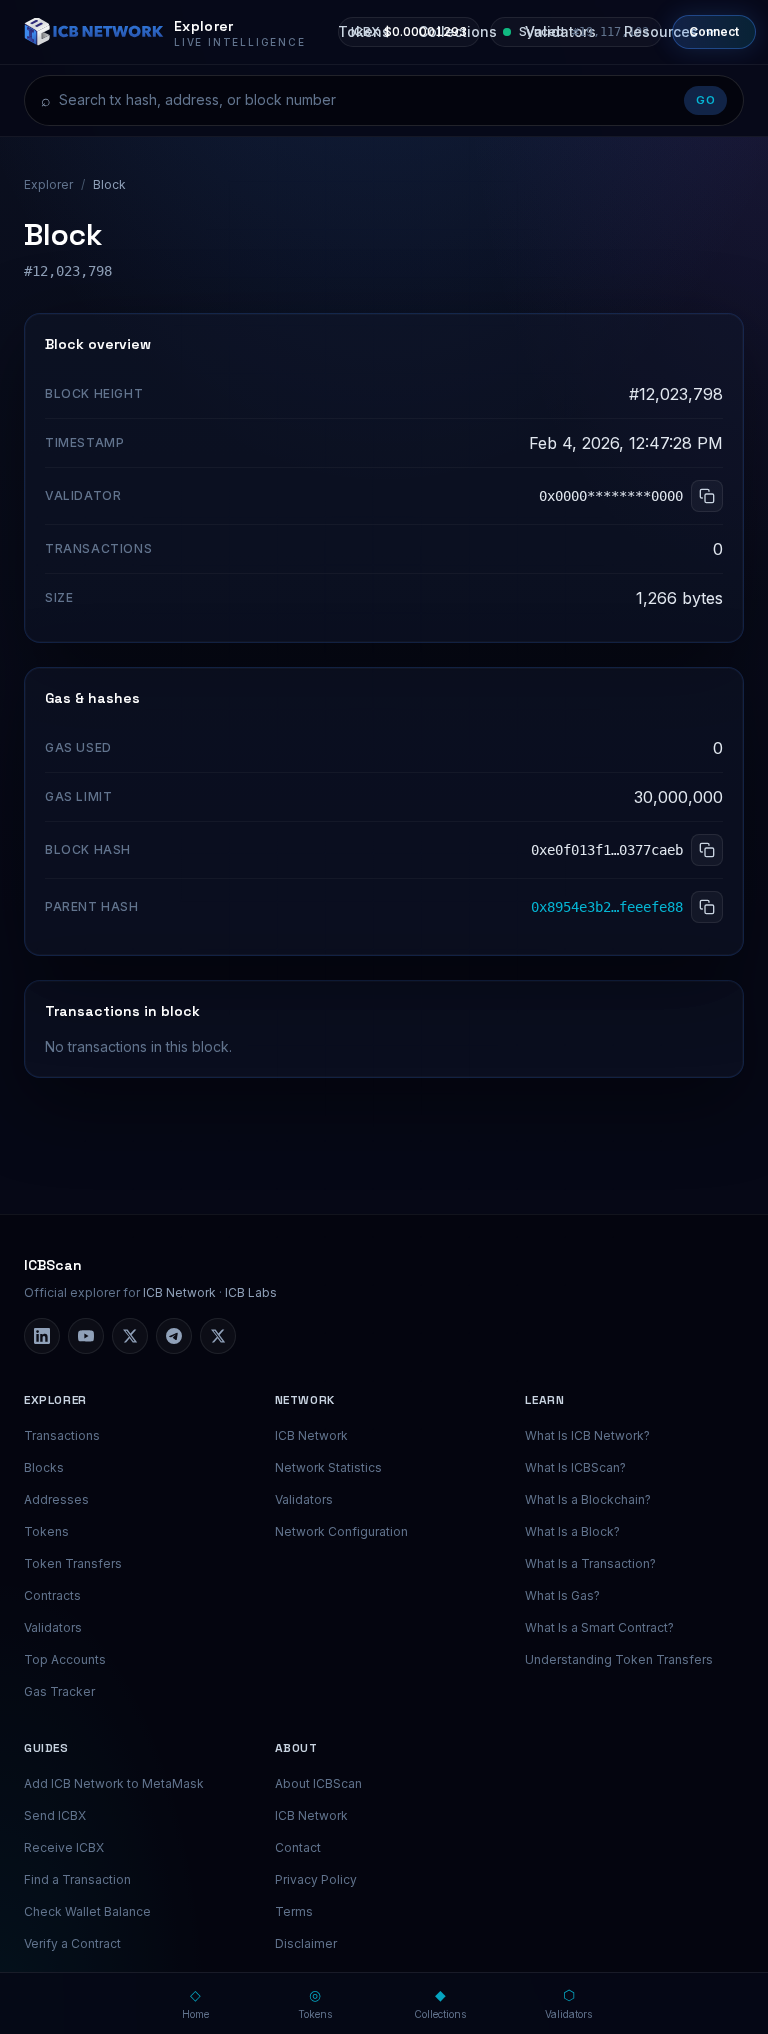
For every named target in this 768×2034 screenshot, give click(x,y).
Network (305, 1400)
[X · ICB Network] (218, 1336)
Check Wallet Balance (87, 1911)
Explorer (48, 184)
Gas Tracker (59, 1691)
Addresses (56, 1499)
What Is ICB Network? (587, 1435)
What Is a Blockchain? (588, 1499)
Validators (53, 1627)
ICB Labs (251, 1292)
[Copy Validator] (707, 496)
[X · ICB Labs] (130, 1336)
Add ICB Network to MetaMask (114, 1783)
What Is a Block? (572, 1531)
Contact (298, 1847)
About (296, 1748)
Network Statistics (328, 1467)
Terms (294, 1911)
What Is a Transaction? (590, 1563)
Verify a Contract (72, 1943)
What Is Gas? (562, 1595)
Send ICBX (55, 1815)
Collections (440, 2003)
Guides (46, 1748)
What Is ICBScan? (575, 1467)
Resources (661, 31)
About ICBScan (318, 1783)
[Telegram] (174, 1336)
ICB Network (179, 1292)
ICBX (409, 31)
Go (705, 100)
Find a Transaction (77, 1879)
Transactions (62, 1435)
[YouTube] (86, 1336)
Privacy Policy (316, 1879)
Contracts (52, 1595)
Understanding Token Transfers (619, 1659)
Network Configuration (341, 1531)
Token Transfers (73, 1563)
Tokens (46, 1531)
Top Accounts (65, 1659)
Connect (714, 31)
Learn (544, 1400)
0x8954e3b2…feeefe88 (607, 907)
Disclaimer (306, 1943)
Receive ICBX (64, 1847)
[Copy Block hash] (707, 850)
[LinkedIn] (42, 1336)
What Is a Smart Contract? (599, 1627)
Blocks (44, 1467)
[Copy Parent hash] (707, 907)
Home (195, 2003)
